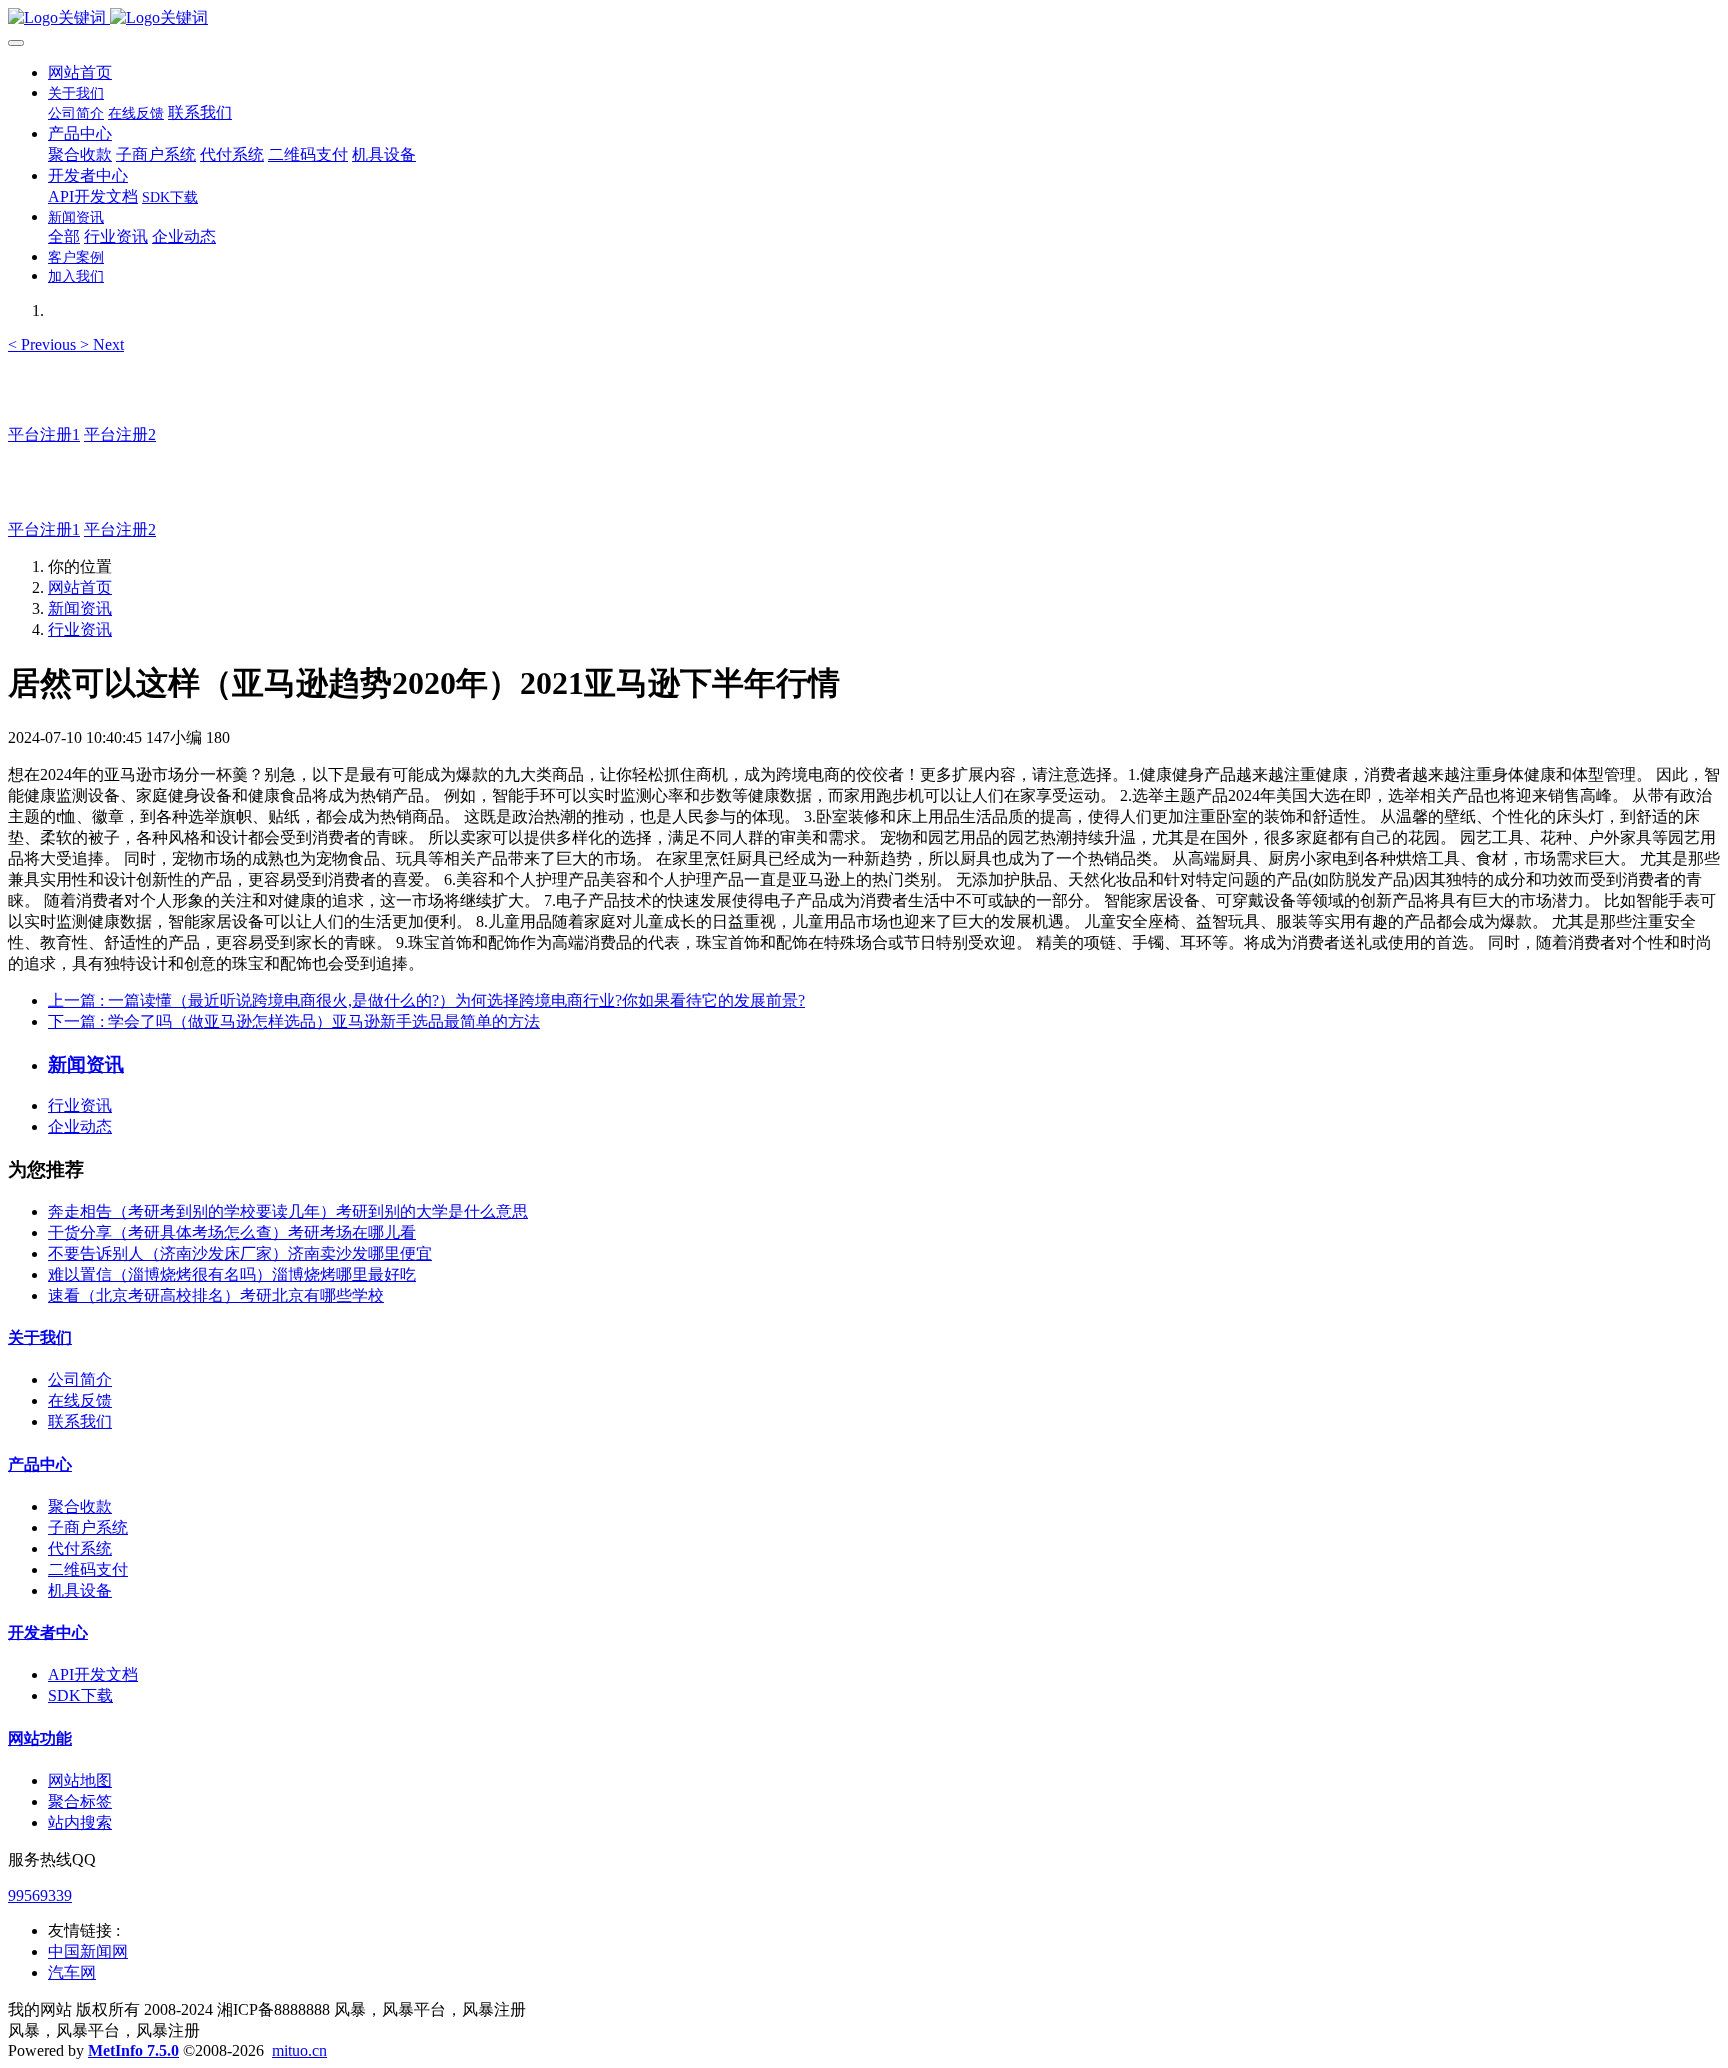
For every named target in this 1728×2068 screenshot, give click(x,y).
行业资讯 (80, 629)
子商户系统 (88, 1527)
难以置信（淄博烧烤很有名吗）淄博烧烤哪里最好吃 (232, 1274)
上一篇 (426, 1000)
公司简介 (80, 1379)
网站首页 (80, 72)
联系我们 (80, 1421)
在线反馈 (80, 1400)
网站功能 (40, 1738)
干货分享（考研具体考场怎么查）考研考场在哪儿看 (232, 1232)
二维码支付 (88, 1569)
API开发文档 (93, 1674)
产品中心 (40, 1464)
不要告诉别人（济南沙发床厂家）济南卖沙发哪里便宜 (240, 1253)
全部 (64, 236)
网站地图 (80, 1780)
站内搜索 (80, 1822)
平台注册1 (44, 434)
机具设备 (80, 1590)
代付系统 (80, 1548)
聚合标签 (80, 1801)
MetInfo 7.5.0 (133, 2050)
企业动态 (80, 1126)
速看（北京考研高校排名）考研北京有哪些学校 (216, 1295)
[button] (44, 344)
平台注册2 (120, 434)
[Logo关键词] (864, 18)
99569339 (40, 1895)
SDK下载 (80, 1695)
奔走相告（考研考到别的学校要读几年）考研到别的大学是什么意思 (288, 1211)
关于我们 (40, 1337)
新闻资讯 (80, 608)
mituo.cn (299, 2050)
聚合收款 (80, 1506)
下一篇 (294, 1021)
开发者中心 (48, 1632)
